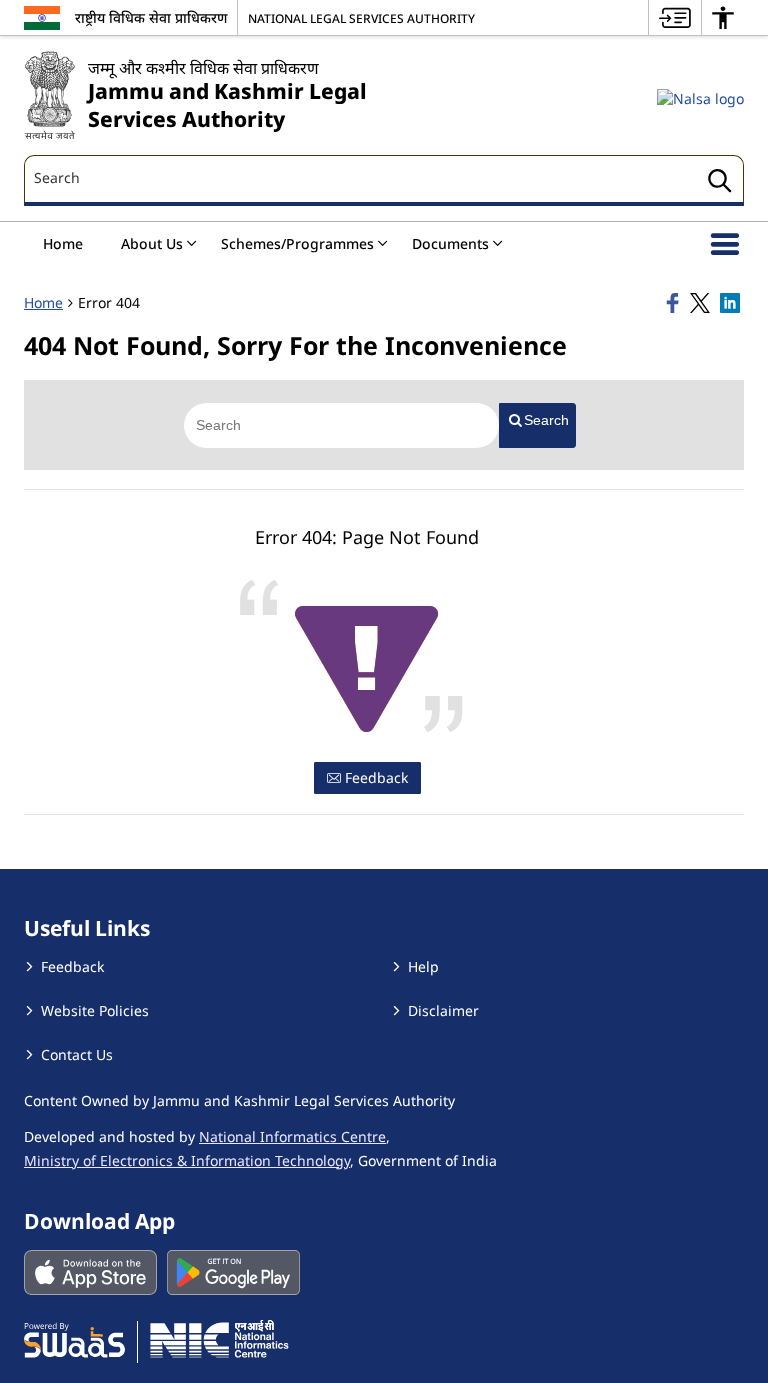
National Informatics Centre (292, 1136)
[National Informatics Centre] (219, 1339)
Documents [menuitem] (450, 243)
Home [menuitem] (63, 243)
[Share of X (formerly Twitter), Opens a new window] (702, 303)
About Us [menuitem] (152, 243)
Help (423, 966)
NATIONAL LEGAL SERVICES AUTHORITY (361, 18)
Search (546, 420)
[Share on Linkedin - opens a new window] (732, 303)
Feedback (374, 777)
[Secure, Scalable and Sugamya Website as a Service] (74, 1339)
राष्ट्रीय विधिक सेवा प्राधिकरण (151, 17)
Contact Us (77, 1054)
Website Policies (95, 1010)
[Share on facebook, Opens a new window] (675, 303)
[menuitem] (675, 17)
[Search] (720, 183)
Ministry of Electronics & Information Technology (187, 1160)
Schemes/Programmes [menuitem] (297, 243)
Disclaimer (443, 1010)
